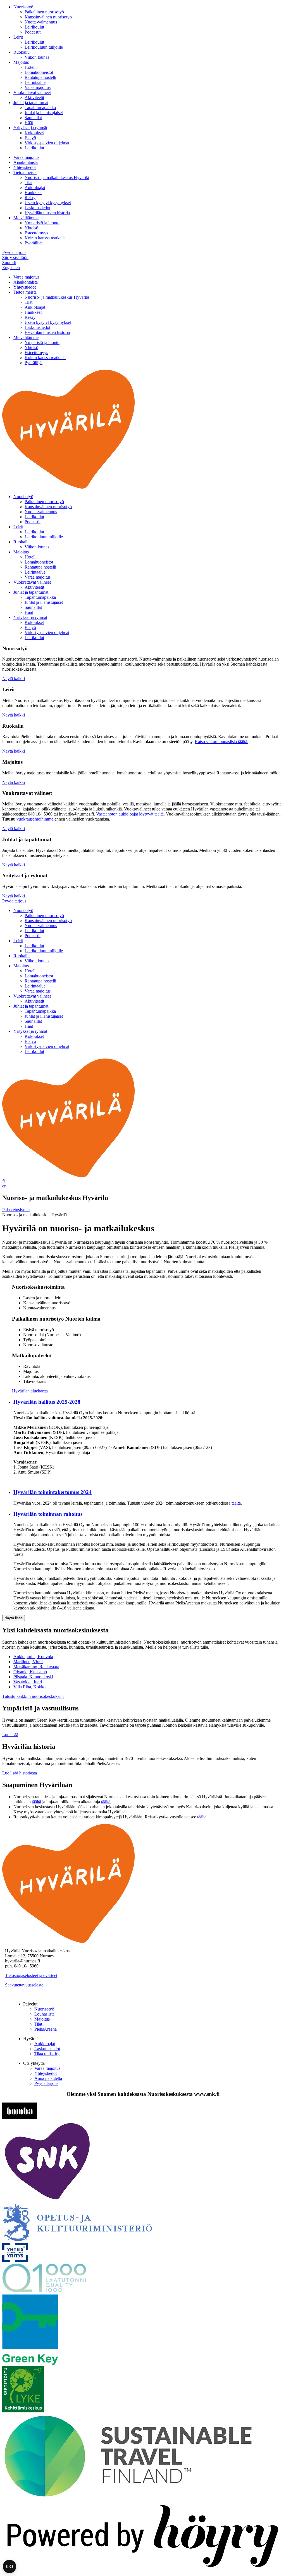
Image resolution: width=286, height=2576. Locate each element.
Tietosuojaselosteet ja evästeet (31, 1975)
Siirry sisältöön (15, 257)
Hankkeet (33, 193)
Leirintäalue (35, 82)
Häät (29, 123)
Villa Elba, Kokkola (31, 1687)
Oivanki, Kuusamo (30, 1672)
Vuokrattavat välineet (32, 92)
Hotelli (31, 67)
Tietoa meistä (25, 172)
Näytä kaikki (14, 679)
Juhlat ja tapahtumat (31, 102)
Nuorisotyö (23, 7)
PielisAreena (46, 2029)
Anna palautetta (48, 2078)
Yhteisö (31, 228)
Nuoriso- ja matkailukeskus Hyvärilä (57, 177)
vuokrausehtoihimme (35, 819)
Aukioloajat (35, 188)
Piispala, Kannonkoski (33, 1677)
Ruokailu (22, 52)
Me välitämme (26, 218)
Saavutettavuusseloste (24, 1985)
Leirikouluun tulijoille (44, 47)
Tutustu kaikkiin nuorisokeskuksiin (33, 1696)
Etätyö (30, 138)
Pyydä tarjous (14, 252)
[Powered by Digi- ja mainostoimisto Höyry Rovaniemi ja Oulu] (143, 2571)
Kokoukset (34, 133)
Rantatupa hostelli (40, 77)
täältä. (106, 1802)
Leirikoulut (34, 27)
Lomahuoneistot (39, 72)
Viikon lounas (37, 57)
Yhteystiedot (25, 167)
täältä (236, 1503)
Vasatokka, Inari (28, 1682)
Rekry (30, 198)
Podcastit (33, 32)
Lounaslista (44, 2014)
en (4, 1186)
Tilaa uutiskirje (47, 2054)
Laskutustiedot (37, 208)
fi (3, 1181)
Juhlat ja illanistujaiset (44, 113)
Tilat (28, 182)
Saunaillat (33, 118)
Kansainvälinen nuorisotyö (48, 17)
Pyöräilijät (34, 243)
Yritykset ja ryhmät (30, 128)
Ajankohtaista (26, 162)
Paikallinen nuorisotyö (44, 12)
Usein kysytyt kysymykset (48, 203)
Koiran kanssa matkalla (45, 238)
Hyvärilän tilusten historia (47, 213)
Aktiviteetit (34, 97)
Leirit (18, 37)
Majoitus (21, 62)
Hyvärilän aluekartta (30, 1391)
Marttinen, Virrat (28, 1662)
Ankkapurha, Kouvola (33, 1657)
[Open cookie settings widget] (9, 2566)
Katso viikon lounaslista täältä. (221, 742)
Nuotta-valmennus (41, 22)
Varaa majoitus (38, 87)
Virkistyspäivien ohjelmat (47, 143)
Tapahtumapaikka (40, 108)
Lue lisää (10, 1735)
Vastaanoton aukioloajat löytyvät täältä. (130, 814)
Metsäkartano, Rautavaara (36, 1667)
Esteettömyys (36, 233)
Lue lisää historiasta (20, 1773)
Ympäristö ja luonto (42, 223)
